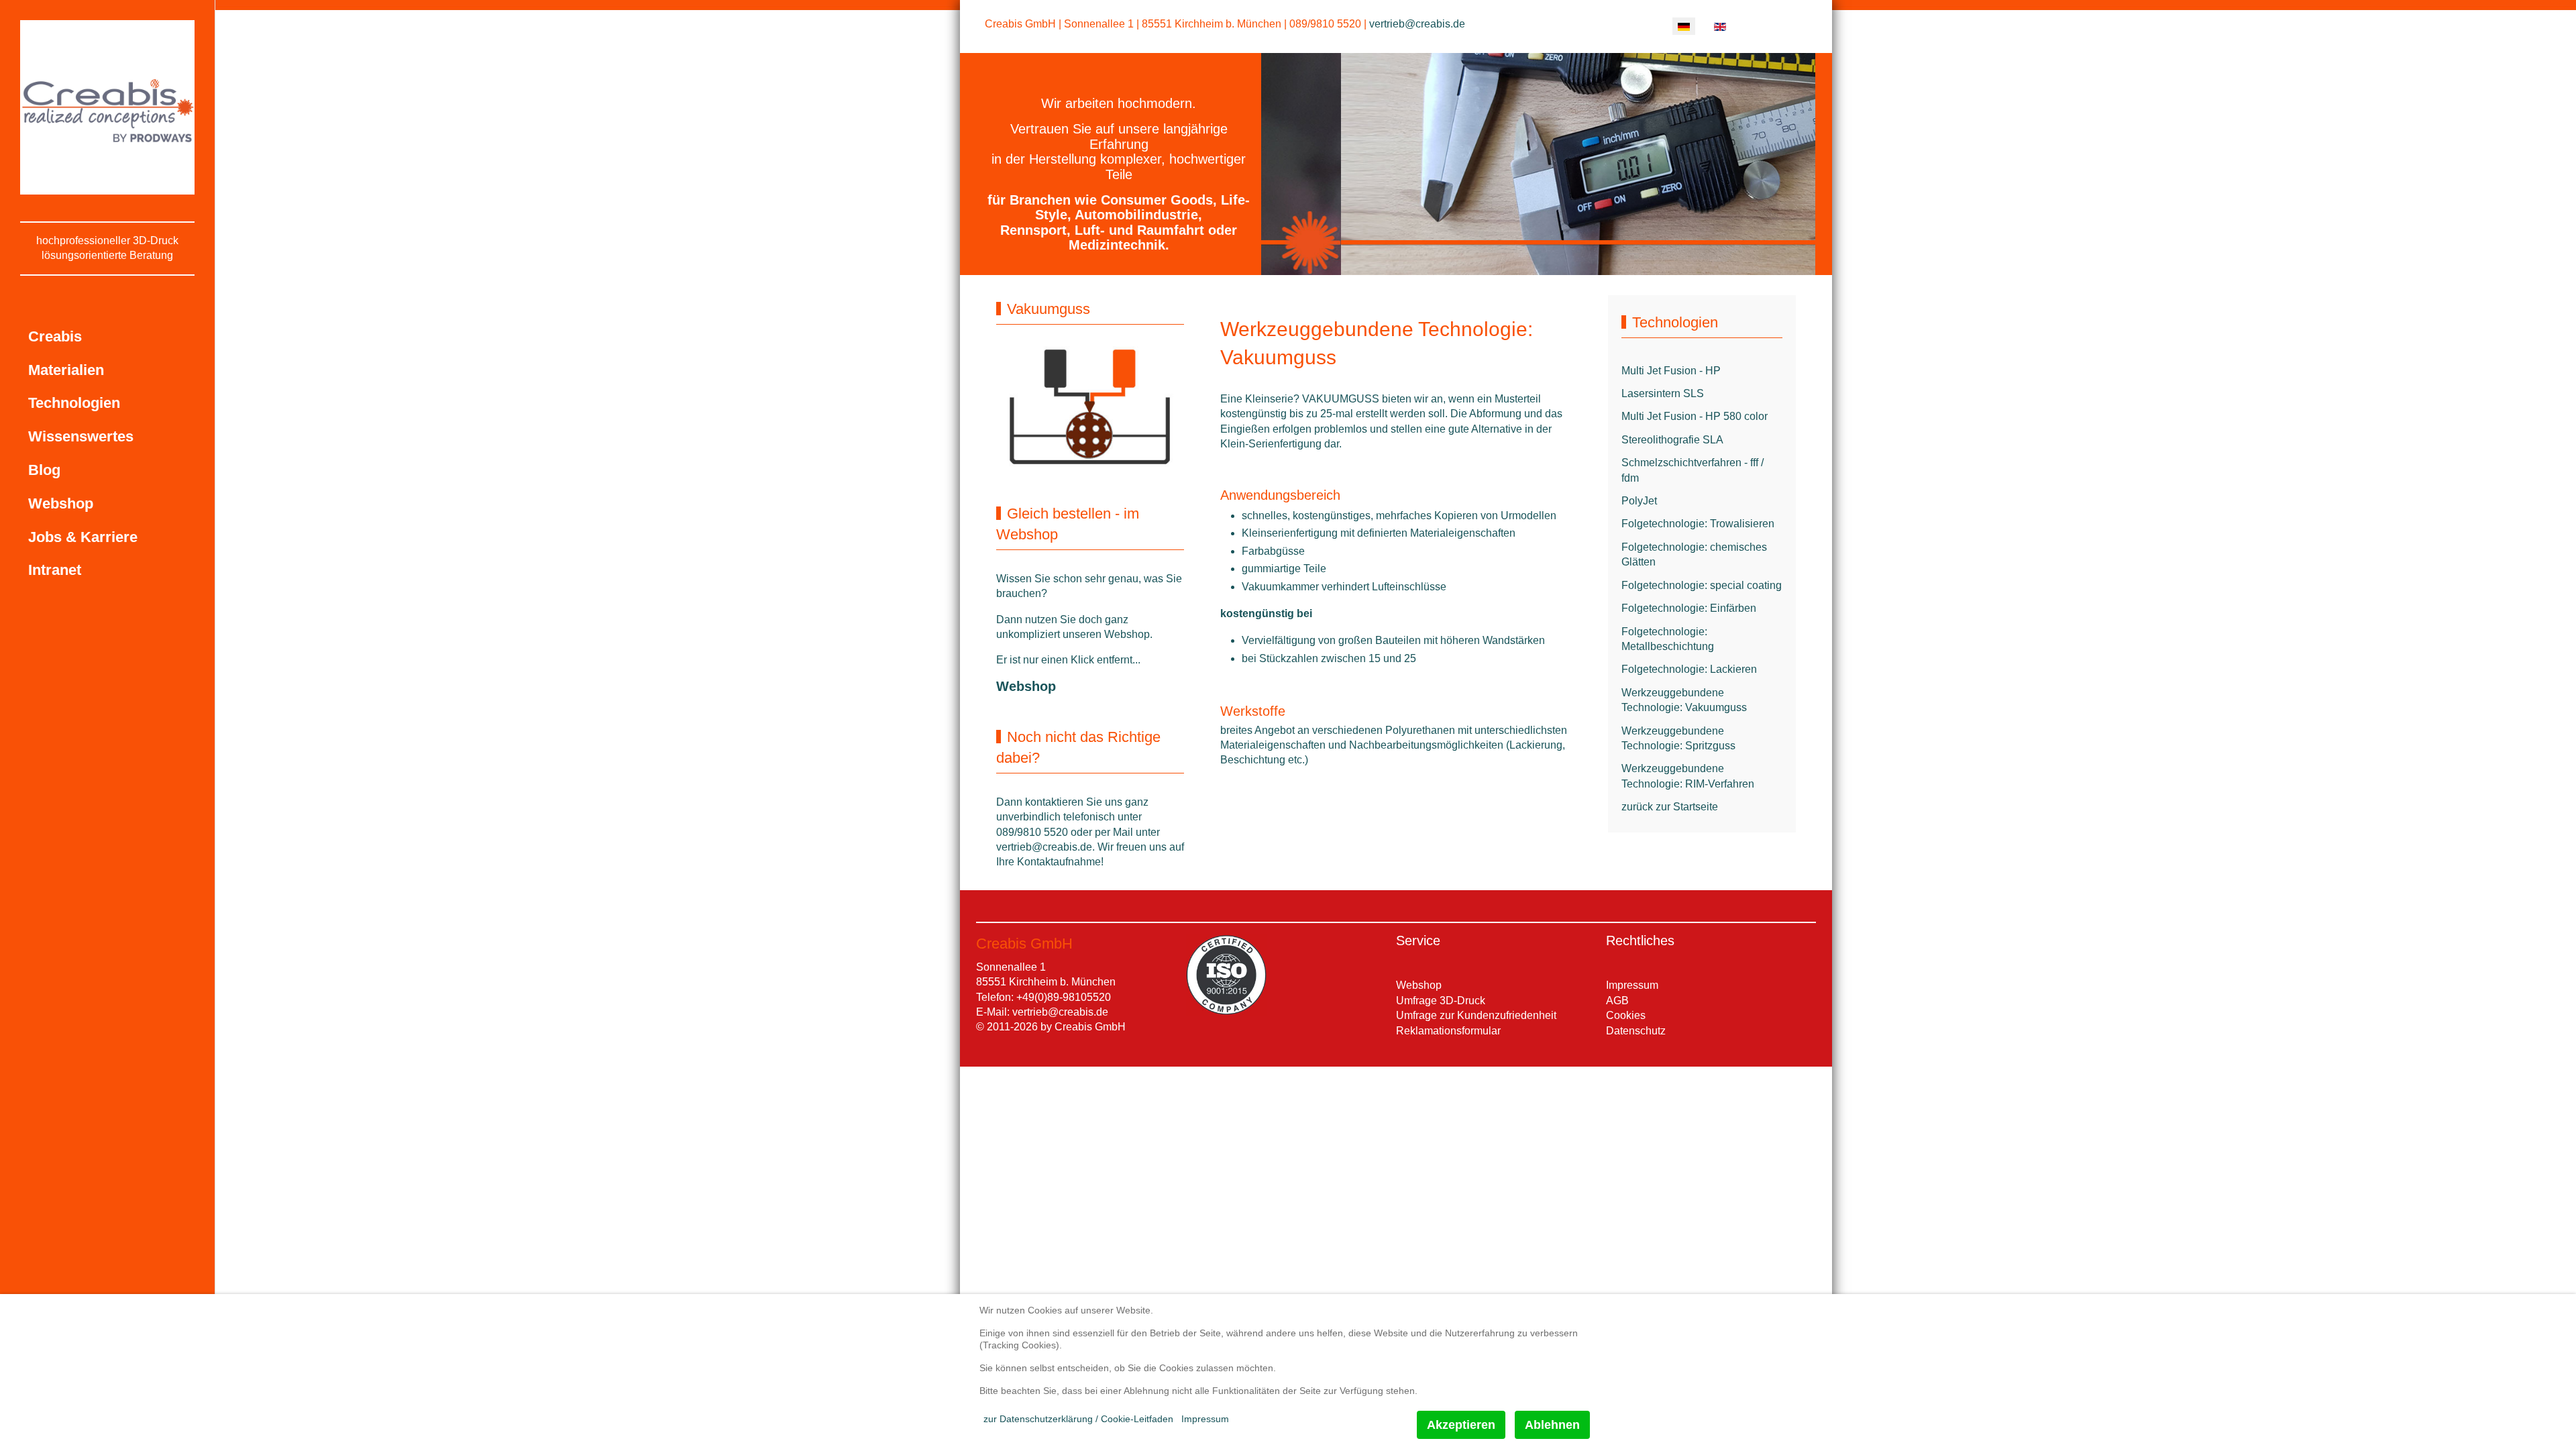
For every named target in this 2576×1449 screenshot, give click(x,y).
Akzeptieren (1461, 1425)
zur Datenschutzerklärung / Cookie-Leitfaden (1078, 1419)
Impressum (1632, 985)
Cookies (1626, 1015)
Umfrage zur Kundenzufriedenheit (1476, 1015)
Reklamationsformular (1448, 1031)
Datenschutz (1636, 1031)
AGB (1617, 1001)
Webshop (1026, 686)
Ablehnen (1552, 1425)
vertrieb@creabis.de (1417, 24)
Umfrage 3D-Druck (1441, 1001)
